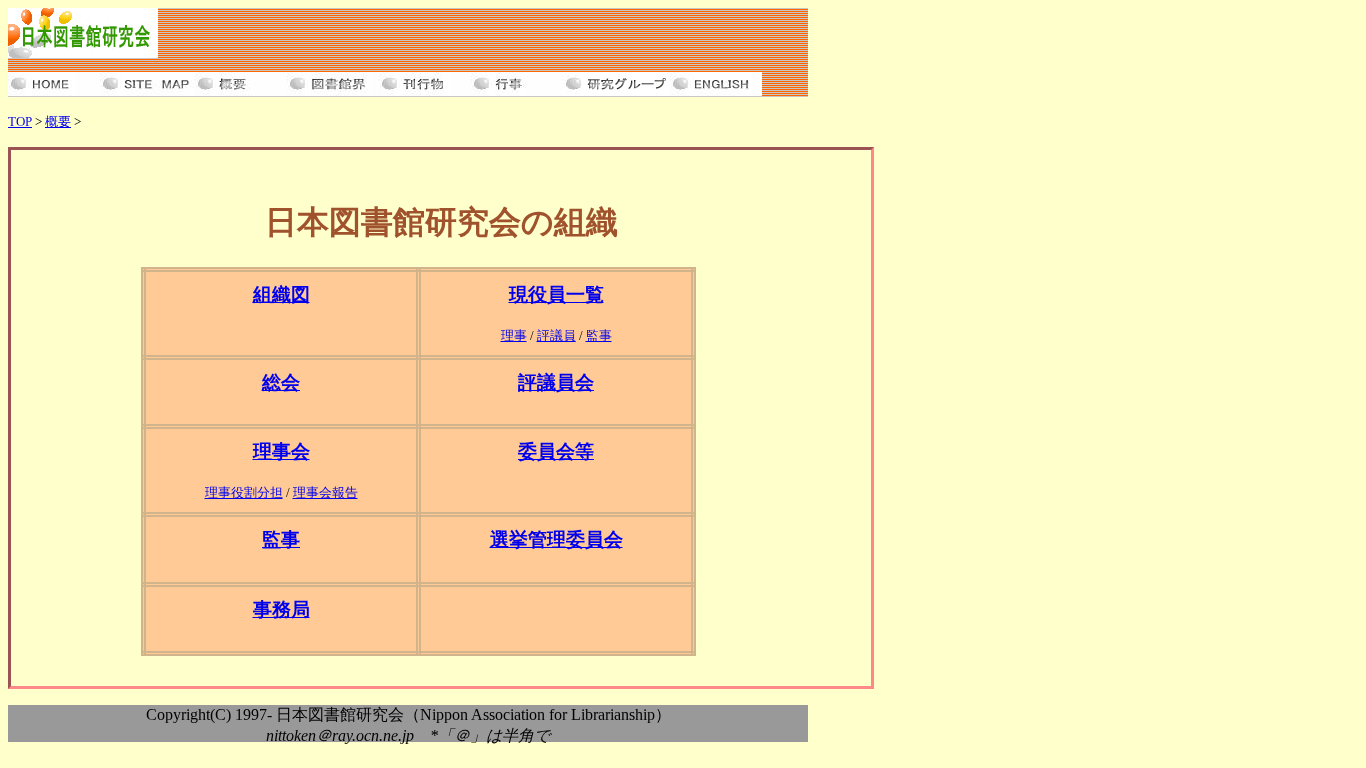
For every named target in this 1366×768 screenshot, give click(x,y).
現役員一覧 (556, 294)
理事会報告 (325, 492)
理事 (514, 335)
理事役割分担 (244, 492)
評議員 (556, 335)
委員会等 (556, 451)
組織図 (281, 294)
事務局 (281, 609)
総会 (281, 382)
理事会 (281, 451)
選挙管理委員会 (556, 539)
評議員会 (556, 382)
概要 (58, 121)
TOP (20, 121)
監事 (599, 335)
